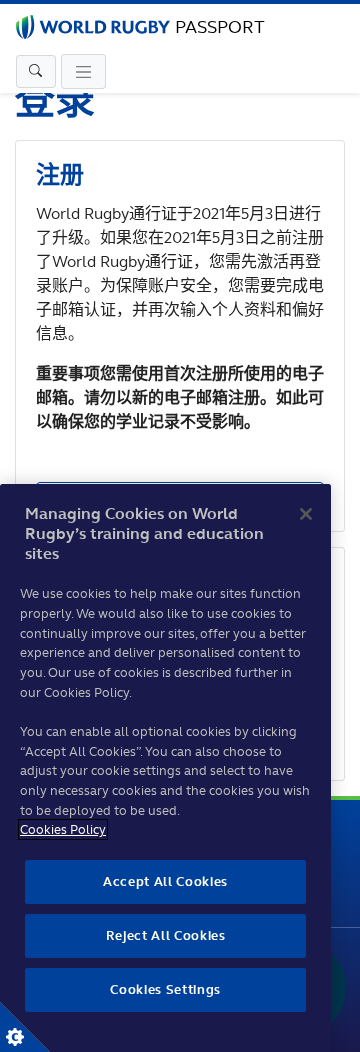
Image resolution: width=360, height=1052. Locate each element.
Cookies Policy (63, 829)
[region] (165, 768)
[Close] (306, 514)
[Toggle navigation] (36, 72)
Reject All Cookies (166, 935)
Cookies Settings (25, 1027)
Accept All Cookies (165, 881)
